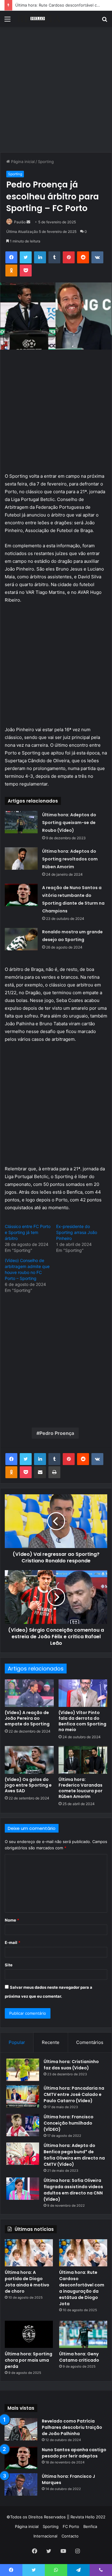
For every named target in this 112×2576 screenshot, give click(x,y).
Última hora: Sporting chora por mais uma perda (29, 2360)
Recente (51, 2042)
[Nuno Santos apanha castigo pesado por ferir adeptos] (21, 2458)
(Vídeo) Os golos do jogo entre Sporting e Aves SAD (28, 1785)
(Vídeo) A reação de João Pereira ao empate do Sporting (27, 1718)
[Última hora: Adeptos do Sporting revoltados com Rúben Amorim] (21, 859)
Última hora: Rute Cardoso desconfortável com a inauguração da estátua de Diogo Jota (82, 2288)
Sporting (46, 162)
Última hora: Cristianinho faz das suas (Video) (71, 2065)
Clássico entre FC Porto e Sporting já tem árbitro (28, 1232)
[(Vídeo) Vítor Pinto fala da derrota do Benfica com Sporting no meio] (83, 1693)
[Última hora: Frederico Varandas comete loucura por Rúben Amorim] (83, 1760)
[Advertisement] (56, 92)
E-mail (13, 1942)
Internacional (45, 2536)
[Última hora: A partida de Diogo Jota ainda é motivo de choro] (29, 2253)
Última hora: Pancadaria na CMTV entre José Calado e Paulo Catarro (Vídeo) (74, 2094)
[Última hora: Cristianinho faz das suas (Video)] (23, 2070)
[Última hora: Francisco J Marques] (21, 2484)
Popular (17, 2042)
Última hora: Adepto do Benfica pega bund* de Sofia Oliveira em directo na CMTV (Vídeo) (74, 2155)
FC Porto (71, 2526)
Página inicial (22, 162)
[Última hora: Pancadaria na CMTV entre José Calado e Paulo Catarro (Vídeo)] (23, 2096)
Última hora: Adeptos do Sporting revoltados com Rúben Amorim (70, 859)
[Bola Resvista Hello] (39, 19)
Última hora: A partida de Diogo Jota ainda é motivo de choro (27, 2282)
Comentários (90, 2042)
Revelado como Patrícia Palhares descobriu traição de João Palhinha (72, 2427)
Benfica (90, 2526)
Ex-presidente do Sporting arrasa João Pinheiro (77, 1232)
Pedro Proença (57, 1433)
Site (9, 1965)
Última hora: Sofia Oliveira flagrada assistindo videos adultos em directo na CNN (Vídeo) (73, 2190)
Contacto (70, 2536)
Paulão (20, 222)
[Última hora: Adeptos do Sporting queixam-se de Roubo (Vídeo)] (21, 822)
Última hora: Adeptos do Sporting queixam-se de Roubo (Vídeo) (69, 823)
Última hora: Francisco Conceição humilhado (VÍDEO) (69, 2123)
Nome (12, 1920)
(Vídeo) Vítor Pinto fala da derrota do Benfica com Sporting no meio (82, 1721)
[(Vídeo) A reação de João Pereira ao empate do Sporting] (29, 1693)
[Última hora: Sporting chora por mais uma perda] (29, 2334)
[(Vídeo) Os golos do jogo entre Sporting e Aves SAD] (29, 1760)
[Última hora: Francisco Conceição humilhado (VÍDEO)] (23, 2125)
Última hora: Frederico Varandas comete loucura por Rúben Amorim (80, 1788)
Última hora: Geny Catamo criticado (79, 2357)
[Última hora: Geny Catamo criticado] (83, 2334)
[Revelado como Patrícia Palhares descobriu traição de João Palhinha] (21, 2429)
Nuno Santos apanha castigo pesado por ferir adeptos (74, 2453)
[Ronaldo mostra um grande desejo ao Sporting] (21, 939)
